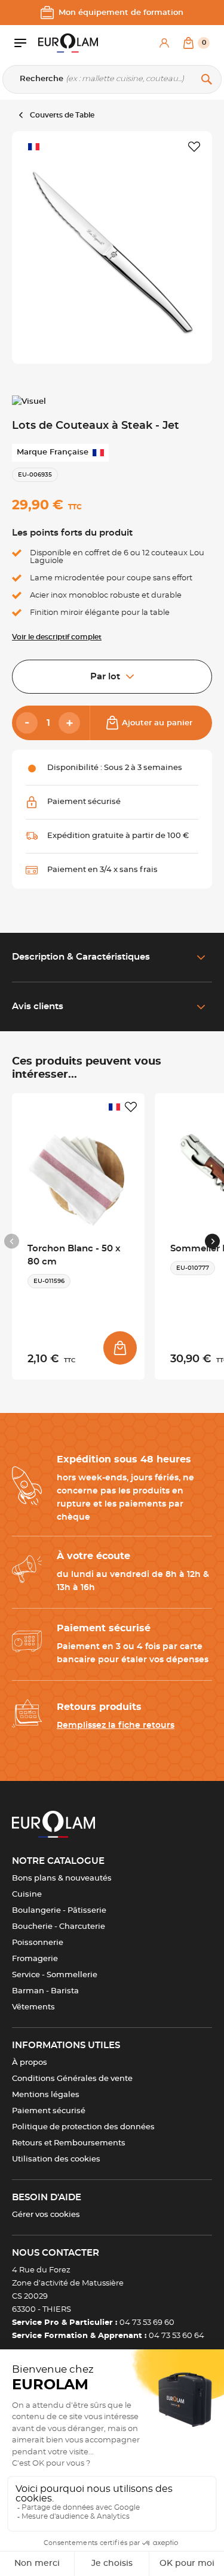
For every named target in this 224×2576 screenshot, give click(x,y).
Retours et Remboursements (69, 2143)
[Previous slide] (12, 1241)
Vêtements (33, 2007)
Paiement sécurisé (49, 2111)
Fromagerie (35, 1959)
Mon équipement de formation (121, 13)
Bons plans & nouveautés (62, 1878)
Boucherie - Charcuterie (59, 1927)
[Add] (69, 723)
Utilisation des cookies (56, 2159)
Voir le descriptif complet (57, 637)
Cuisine (27, 1895)
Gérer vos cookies (46, 2215)
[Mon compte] (164, 43)
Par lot (105, 677)
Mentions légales (46, 2095)
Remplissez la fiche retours (116, 1725)
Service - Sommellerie (55, 1975)
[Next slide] (212, 1241)
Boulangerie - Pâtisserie (59, 1911)
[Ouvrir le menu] (26, 43)
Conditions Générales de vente (72, 2079)
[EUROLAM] (68, 43)
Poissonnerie (38, 1943)
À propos (30, 2063)
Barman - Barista (45, 1991)
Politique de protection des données (83, 2127)
